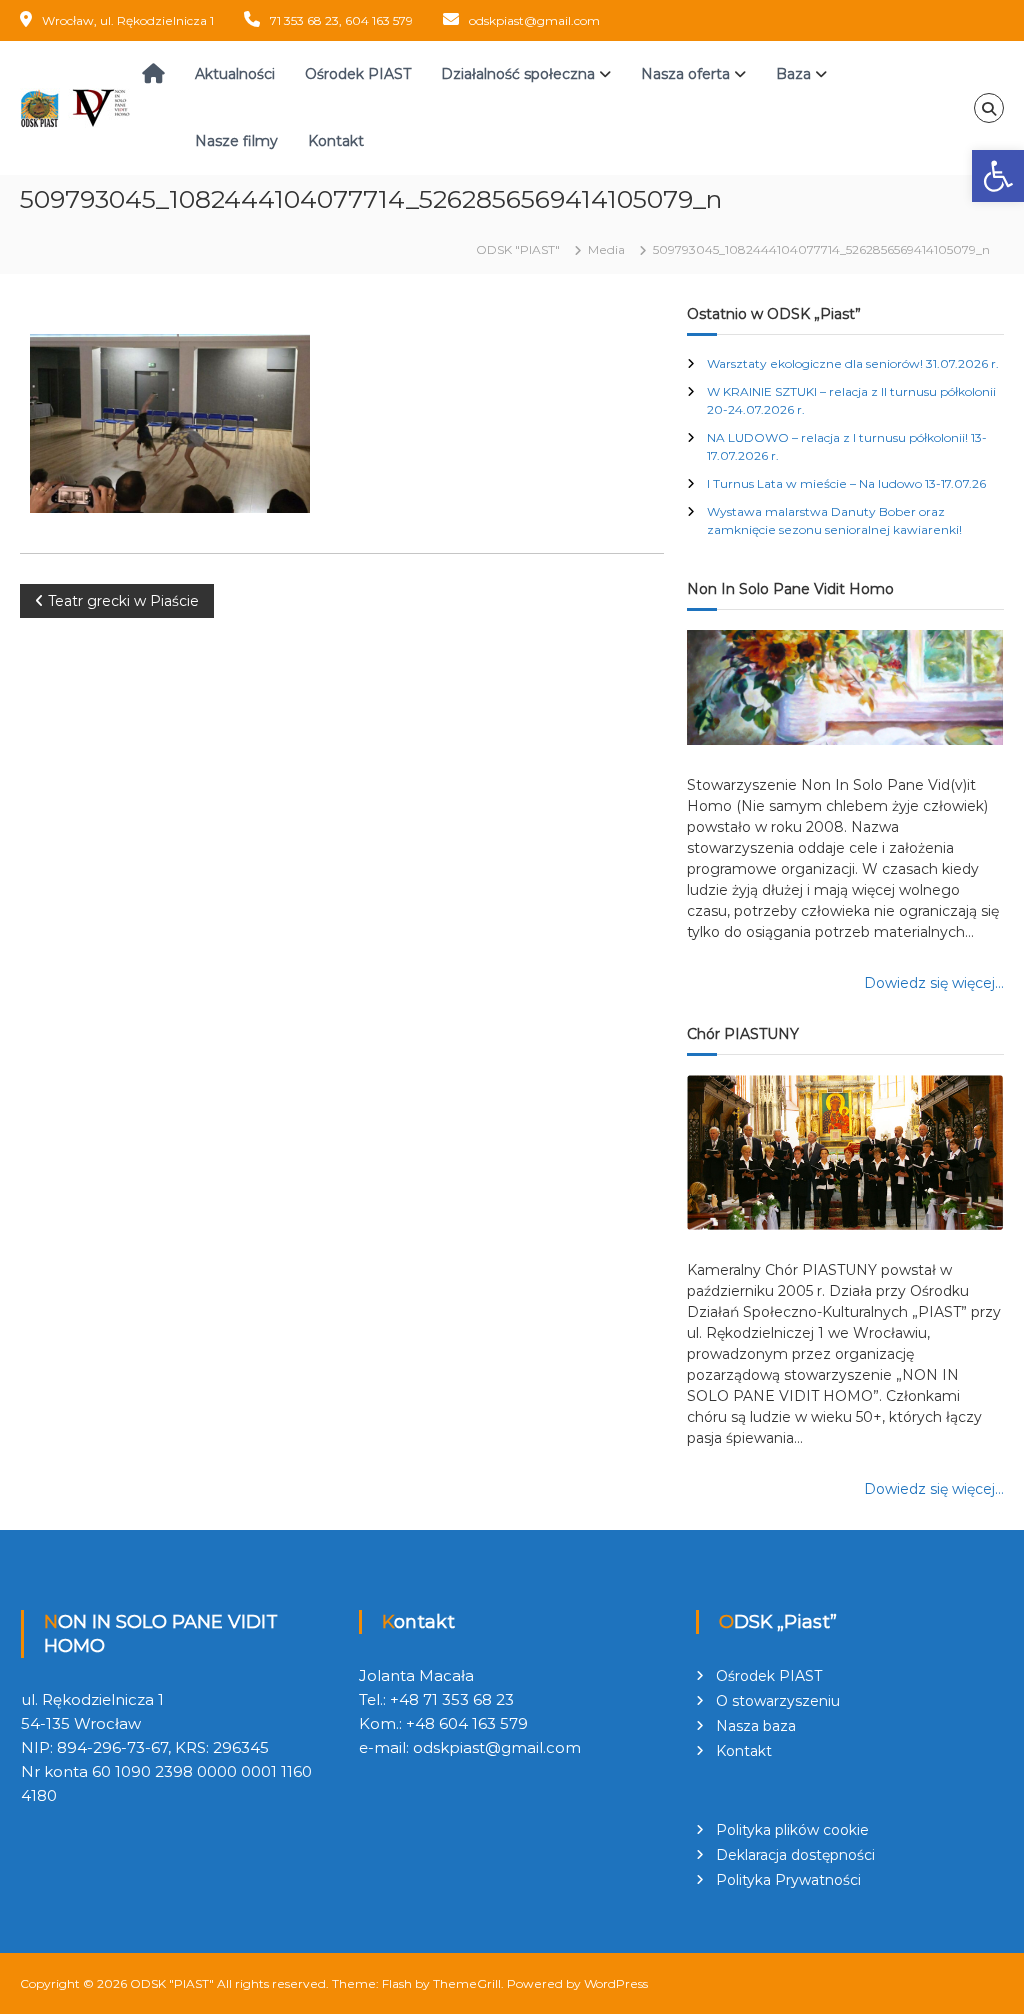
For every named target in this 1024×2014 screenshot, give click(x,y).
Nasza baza (756, 1726)
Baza (793, 74)
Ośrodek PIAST (358, 74)
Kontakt (336, 141)
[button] (998, 176)
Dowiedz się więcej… (934, 983)
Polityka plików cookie (792, 1830)
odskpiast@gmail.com (534, 20)
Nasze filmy (236, 141)
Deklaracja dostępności (795, 1855)
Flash (397, 1983)
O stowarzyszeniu (778, 1701)
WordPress (616, 1983)
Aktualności (235, 74)
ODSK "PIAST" (172, 1983)
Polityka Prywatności (788, 1880)
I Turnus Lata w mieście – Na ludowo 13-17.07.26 (846, 483)
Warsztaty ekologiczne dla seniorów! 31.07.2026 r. (853, 363)
